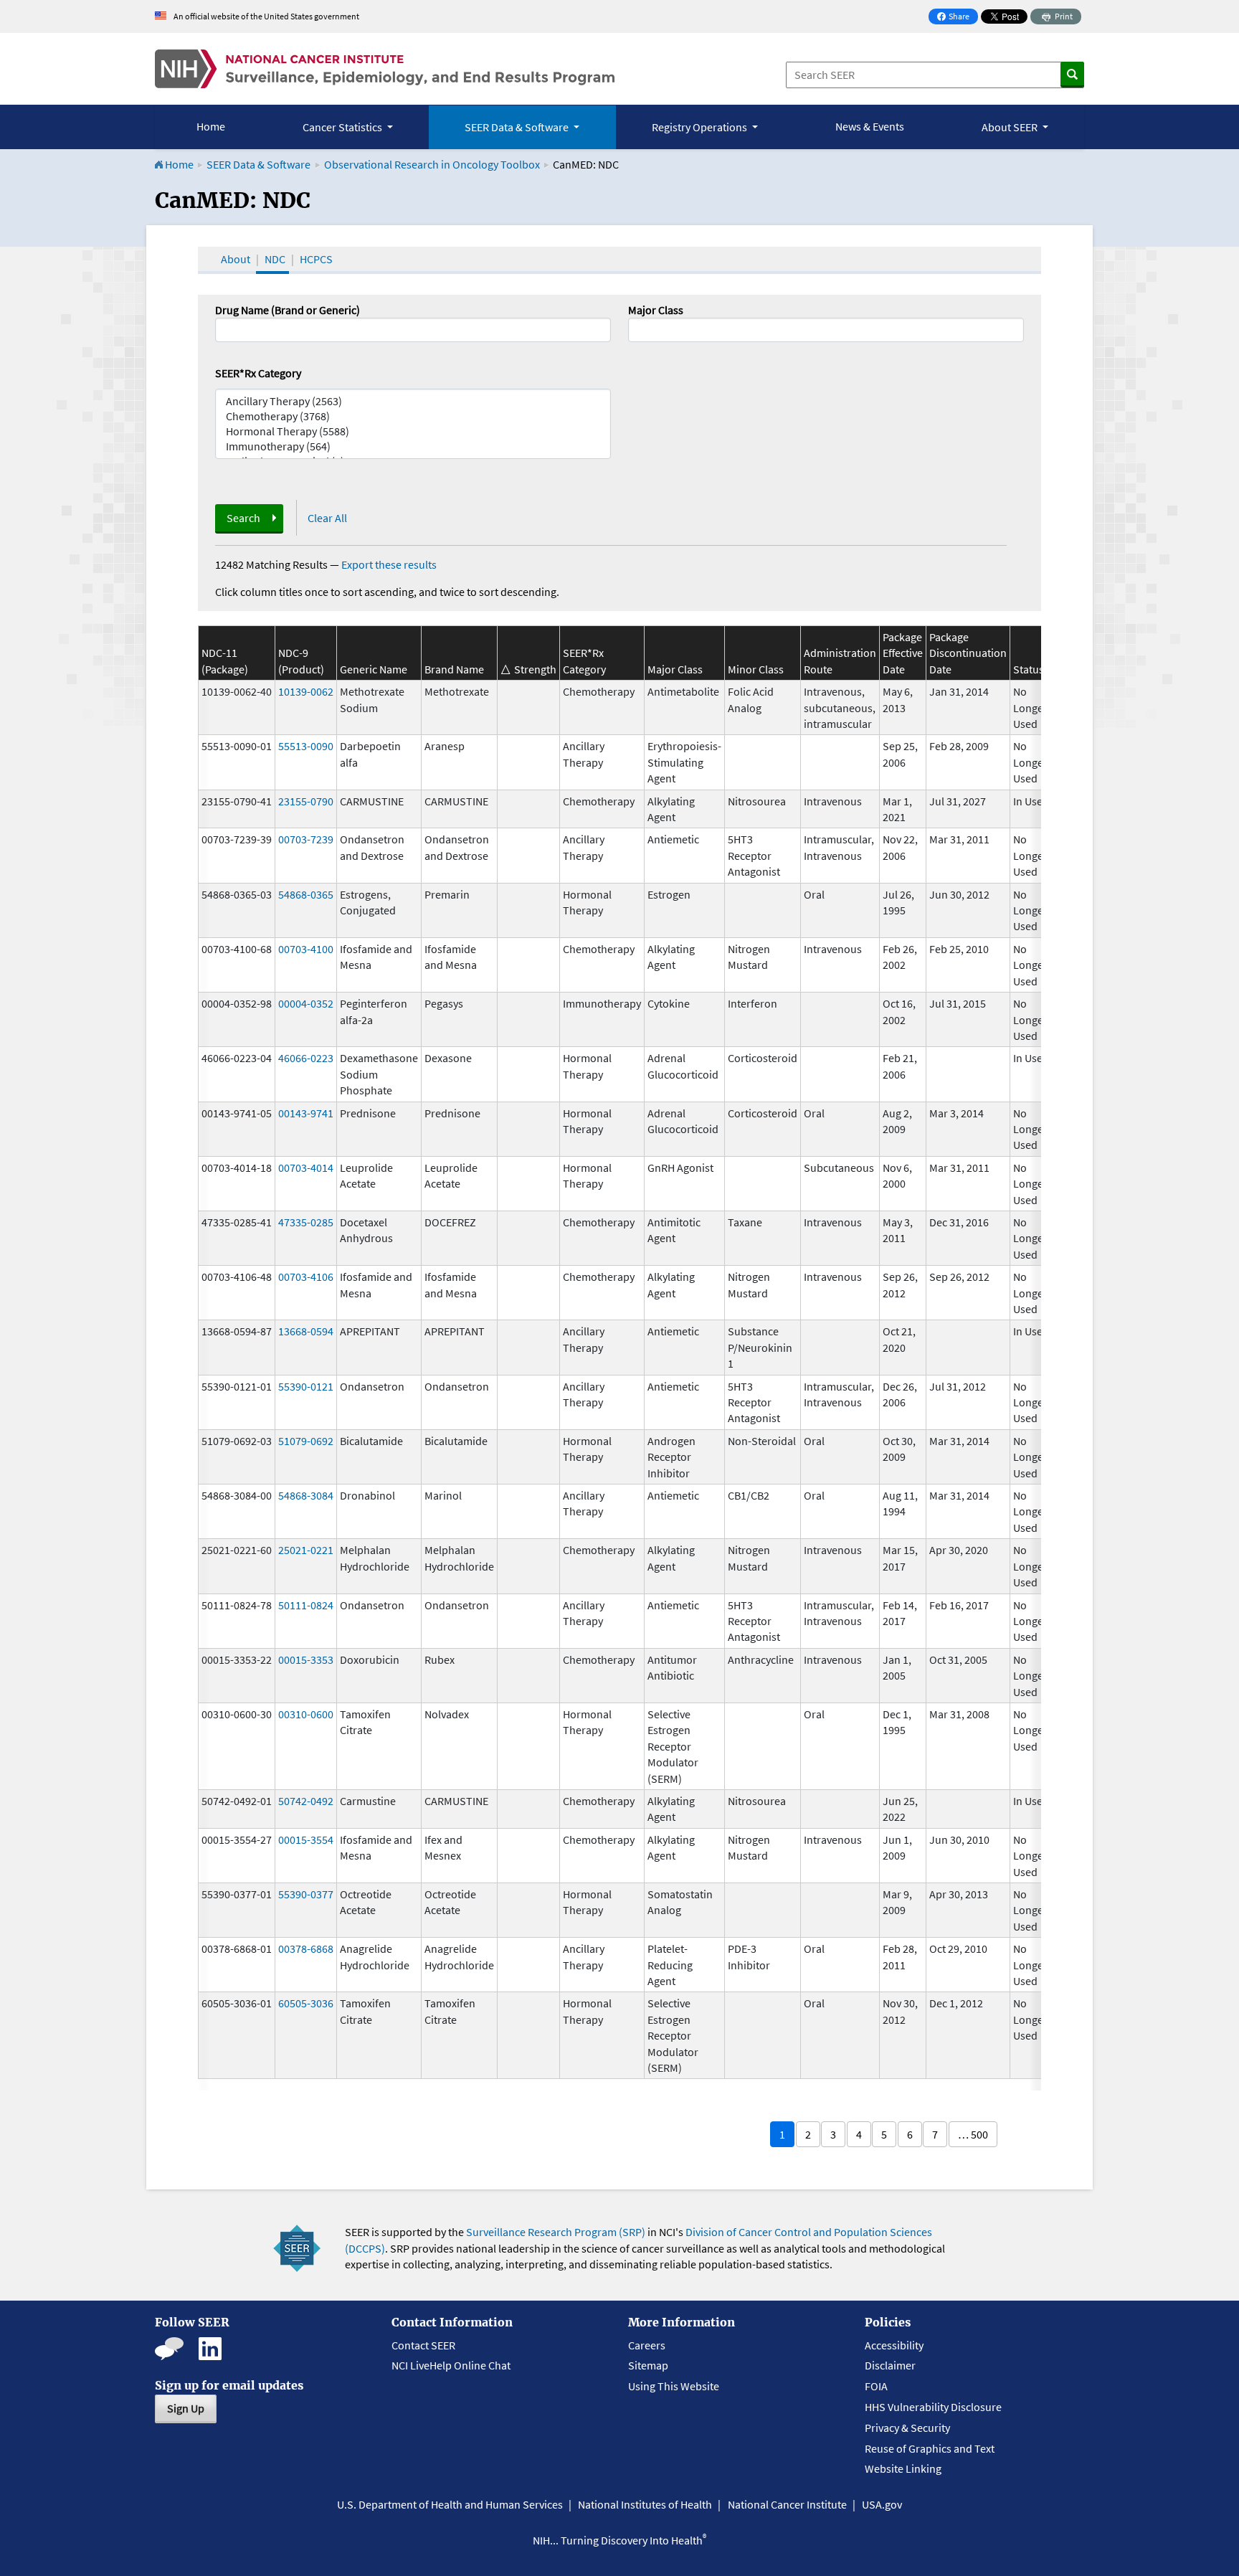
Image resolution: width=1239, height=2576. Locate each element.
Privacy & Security (907, 2428)
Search (243, 518)
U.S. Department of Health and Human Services (450, 2504)
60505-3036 (306, 2003)
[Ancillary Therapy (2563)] (413, 401)
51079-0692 (306, 1441)
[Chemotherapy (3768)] (413, 416)
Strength (535, 669)
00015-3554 (306, 1839)
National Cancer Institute (787, 2504)
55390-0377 (306, 1894)
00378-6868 (306, 1948)
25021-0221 (306, 1550)
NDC (275, 259)
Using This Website (674, 2386)
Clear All (327, 518)
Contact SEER (423, 2345)
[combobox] (826, 330)
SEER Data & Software (258, 164)
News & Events (870, 126)
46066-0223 (306, 1058)
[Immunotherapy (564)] (413, 446)
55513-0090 (306, 746)
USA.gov (882, 2504)
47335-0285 (306, 1222)
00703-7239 (306, 839)
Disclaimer (890, 2365)
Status (1029, 669)
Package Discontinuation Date (968, 653)
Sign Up (186, 2408)
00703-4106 (306, 1277)
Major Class (656, 310)
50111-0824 (306, 1605)
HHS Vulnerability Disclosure (933, 2407)
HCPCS (316, 259)
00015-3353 (306, 1659)
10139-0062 (306, 691)
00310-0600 (306, 1714)
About (236, 259)
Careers (647, 2345)
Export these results (389, 564)
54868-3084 (306, 1495)
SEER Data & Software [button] (518, 127)
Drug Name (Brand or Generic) (288, 310)
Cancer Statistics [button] (343, 127)
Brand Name (454, 669)
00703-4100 (306, 949)
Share (957, 18)
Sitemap (648, 2365)
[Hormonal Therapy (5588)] (413, 431)
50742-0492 (306, 1801)
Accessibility (894, 2345)
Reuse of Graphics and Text (930, 2448)
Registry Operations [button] (701, 127)
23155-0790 (306, 801)
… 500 (973, 2134)
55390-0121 (306, 1386)
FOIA (876, 2386)
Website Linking (903, 2468)
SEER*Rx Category (258, 373)
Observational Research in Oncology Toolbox (432, 164)
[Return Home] (385, 69)
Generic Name (374, 669)
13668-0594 (306, 1331)
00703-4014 (306, 1168)
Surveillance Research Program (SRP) (556, 2232)
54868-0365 (306, 894)
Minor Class (756, 669)
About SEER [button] (1011, 127)
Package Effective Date (903, 653)
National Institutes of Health (645, 2504)
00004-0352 (306, 1003)
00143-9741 (306, 1113)
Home (211, 126)
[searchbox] (637, 328)
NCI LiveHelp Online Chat (451, 2365)
